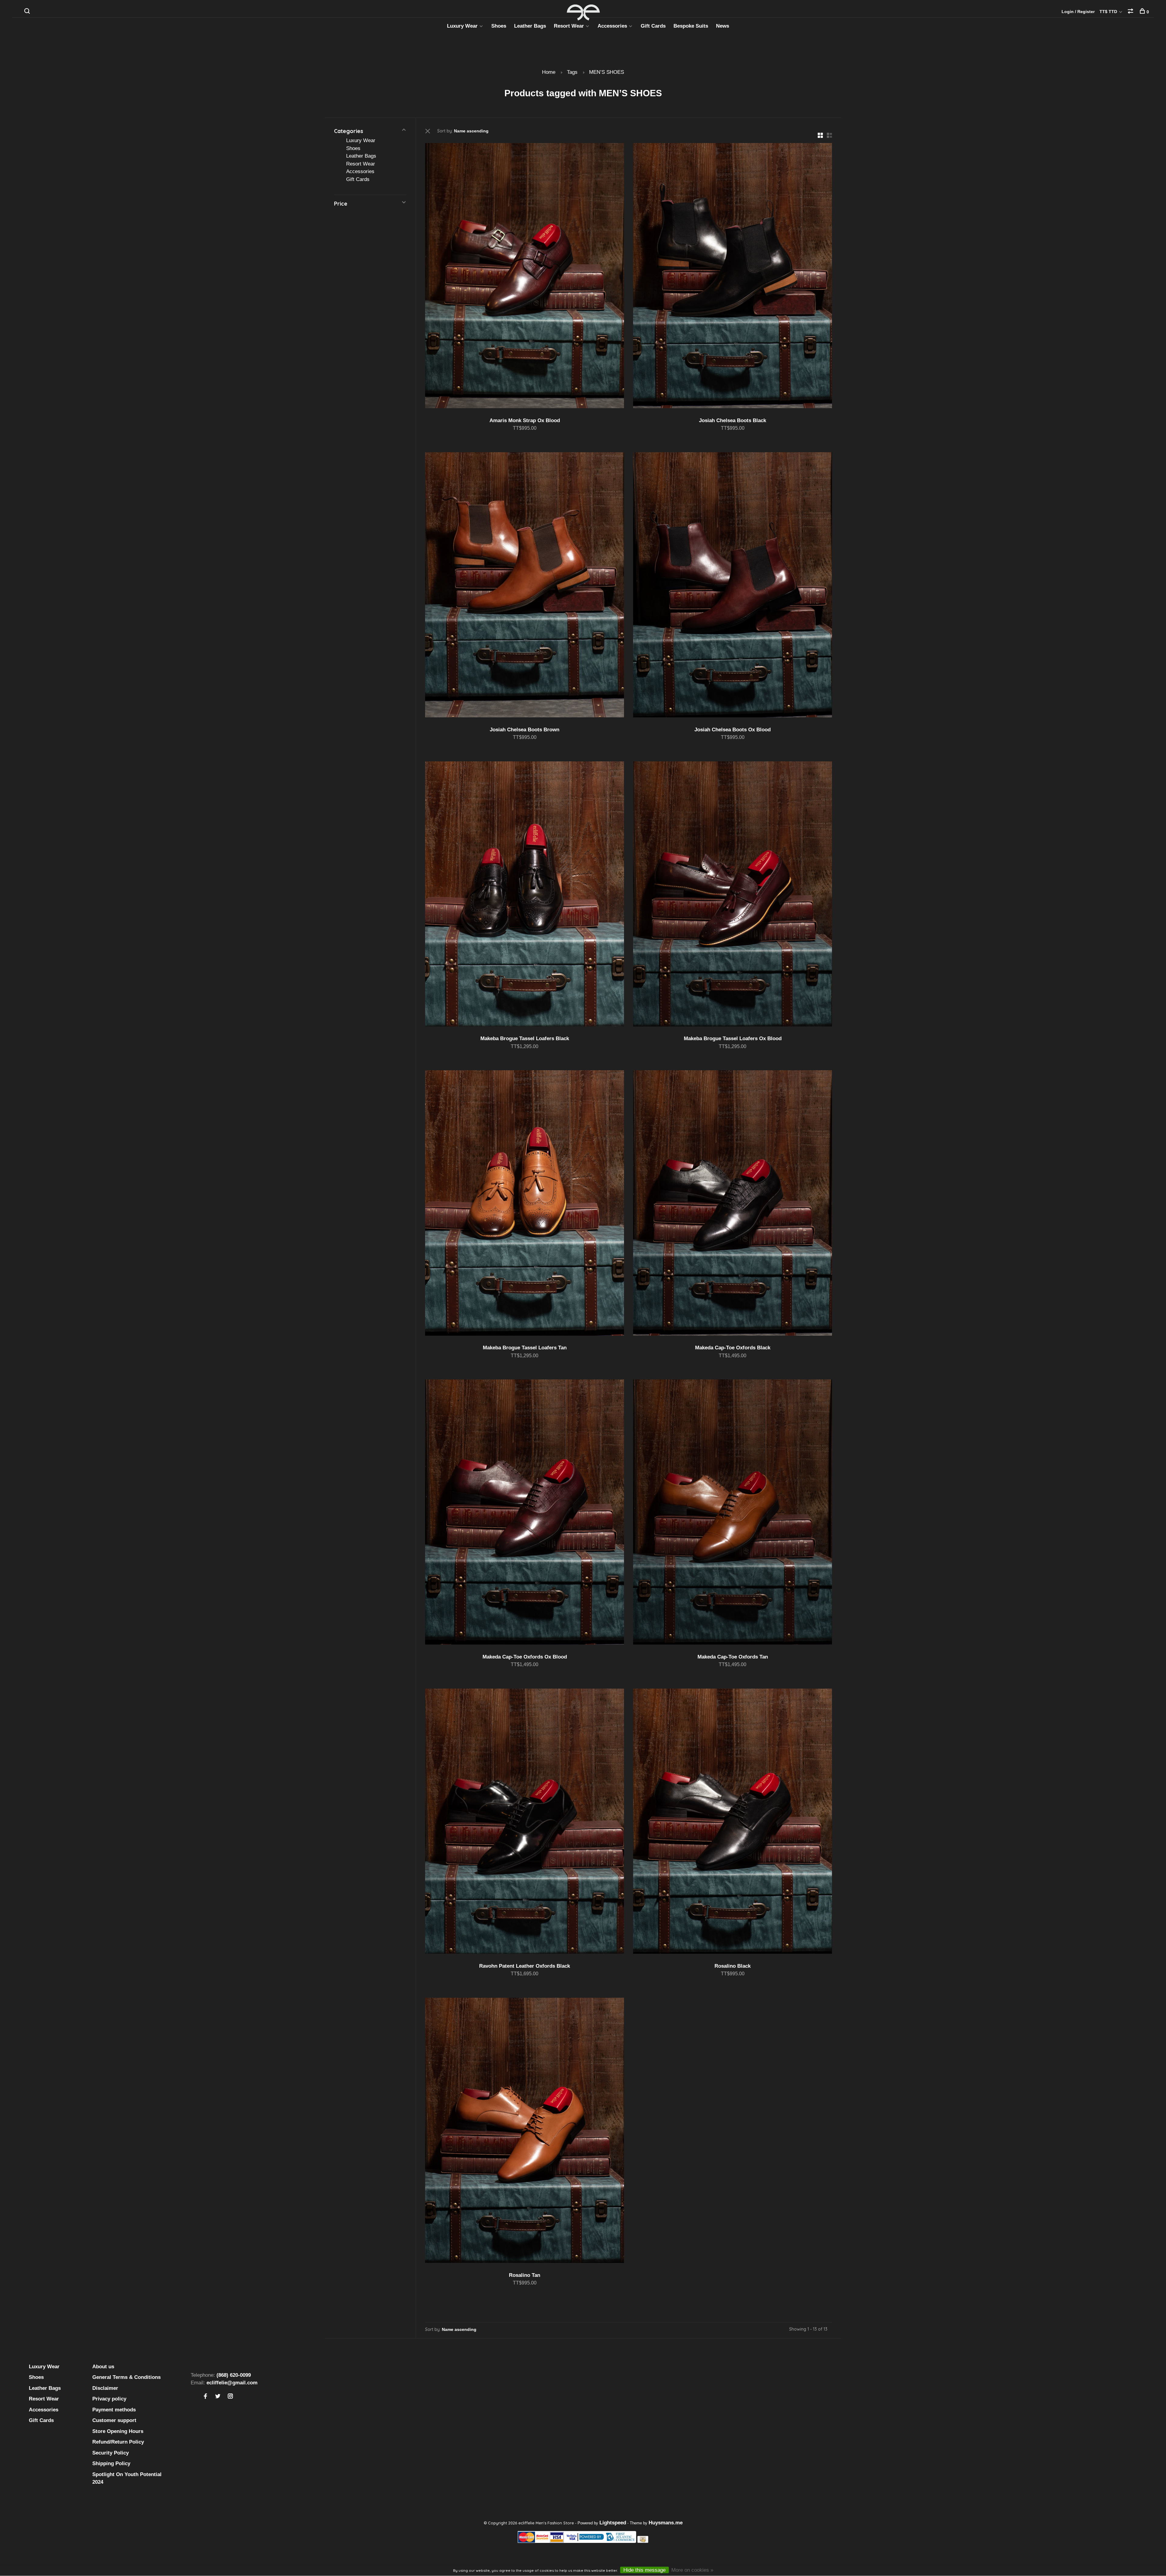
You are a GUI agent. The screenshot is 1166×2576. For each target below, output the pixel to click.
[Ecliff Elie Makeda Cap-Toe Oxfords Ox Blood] (525, 1513)
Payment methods (114, 2410)
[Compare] (1131, 12)
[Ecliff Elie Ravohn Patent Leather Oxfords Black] (525, 1822)
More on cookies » (692, 2570)
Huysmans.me (666, 2523)
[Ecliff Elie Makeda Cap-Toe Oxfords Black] (733, 1204)
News (723, 26)
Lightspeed (613, 2523)
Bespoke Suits (691, 26)
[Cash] (643, 2541)
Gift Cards (653, 26)
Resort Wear (569, 26)
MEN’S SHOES (607, 72)
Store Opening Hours (118, 2431)
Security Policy (111, 2453)
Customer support (114, 2420)
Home (549, 72)
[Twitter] (218, 2397)
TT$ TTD (1109, 12)
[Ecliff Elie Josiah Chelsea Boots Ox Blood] (733, 586)
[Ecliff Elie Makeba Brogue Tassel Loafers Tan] (525, 1204)
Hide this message (644, 2570)
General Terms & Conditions (126, 2377)
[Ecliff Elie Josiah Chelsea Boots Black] (733, 277)
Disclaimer (105, 2388)
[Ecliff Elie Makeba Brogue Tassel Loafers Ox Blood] (733, 895)
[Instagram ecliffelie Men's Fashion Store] (230, 2397)
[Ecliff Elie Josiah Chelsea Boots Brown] (525, 586)
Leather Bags (530, 26)
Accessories (612, 26)
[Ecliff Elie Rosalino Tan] (525, 2132)
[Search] (28, 12)
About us (103, 2367)
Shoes (499, 26)
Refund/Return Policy (118, 2442)
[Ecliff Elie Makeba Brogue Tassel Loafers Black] (525, 895)
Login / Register (1078, 12)
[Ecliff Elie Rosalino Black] (733, 1822)
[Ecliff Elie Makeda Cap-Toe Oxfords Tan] (733, 1513)
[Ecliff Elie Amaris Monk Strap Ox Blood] (525, 277)
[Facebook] (205, 2397)
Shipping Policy (111, 2463)
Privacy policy (109, 2399)
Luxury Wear (462, 26)
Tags (572, 72)
